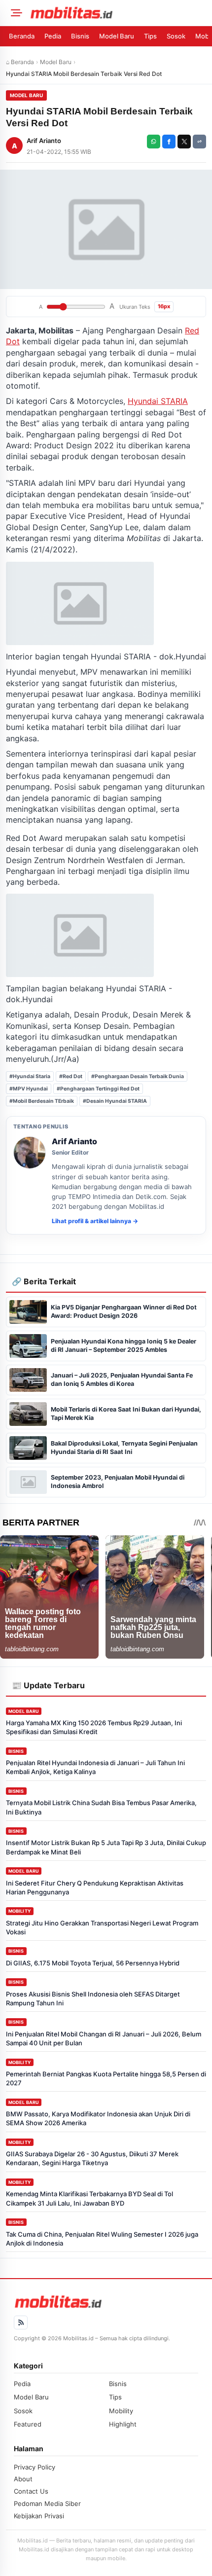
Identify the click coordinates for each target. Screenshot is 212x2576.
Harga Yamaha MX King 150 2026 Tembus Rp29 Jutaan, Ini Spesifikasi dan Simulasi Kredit (94, 1727)
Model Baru (117, 36)
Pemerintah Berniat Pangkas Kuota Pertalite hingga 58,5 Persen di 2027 (106, 2078)
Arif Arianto (44, 141)
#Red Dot (71, 1076)
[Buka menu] (15, 13)
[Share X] (184, 142)
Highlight (123, 2424)
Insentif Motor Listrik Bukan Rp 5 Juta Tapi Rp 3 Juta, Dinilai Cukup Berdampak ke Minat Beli (106, 1847)
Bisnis (80, 36)
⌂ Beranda (20, 62)
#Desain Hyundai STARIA (115, 1101)
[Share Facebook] (169, 142)
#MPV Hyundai (29, 1089)
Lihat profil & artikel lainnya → (95, 1221)
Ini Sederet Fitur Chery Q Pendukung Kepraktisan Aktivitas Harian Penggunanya (95, 1887)
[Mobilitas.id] (118, 13)
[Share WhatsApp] (154, 142)
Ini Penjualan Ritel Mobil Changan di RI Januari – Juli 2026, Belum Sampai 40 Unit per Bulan (104, 2038)
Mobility (20, 1911)
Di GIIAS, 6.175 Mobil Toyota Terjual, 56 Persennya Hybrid (93, 1963)
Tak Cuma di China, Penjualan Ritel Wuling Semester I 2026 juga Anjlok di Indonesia (102, 2239)
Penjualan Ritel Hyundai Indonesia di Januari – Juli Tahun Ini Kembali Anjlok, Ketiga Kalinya (95, 1767)
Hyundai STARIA (158, 401)
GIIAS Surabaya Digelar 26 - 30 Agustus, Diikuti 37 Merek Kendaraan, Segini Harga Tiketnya (92, 2158)
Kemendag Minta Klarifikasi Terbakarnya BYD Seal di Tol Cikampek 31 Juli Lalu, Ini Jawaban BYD (89, 2198)
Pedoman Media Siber (47, 2503)
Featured (28, 2424)
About (23, 2479)
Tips (150, 36)
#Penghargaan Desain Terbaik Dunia (138, 1076)
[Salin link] (199, 142)
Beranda (22, 36)
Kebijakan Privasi (39, 2516)
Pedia (53, 36)
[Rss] (21, 2322)
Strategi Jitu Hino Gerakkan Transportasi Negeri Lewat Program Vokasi (102, 1927)
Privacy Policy (35, 2467)
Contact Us (31, 2491)
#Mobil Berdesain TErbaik (42, 1101)
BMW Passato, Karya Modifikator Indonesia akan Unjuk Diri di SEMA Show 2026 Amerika (98, 2118)
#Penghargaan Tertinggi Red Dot (98, 1089)
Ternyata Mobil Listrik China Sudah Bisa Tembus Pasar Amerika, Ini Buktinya (101, 1807)
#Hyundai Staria (30, 1076)
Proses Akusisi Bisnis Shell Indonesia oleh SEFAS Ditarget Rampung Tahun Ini (93, 1998)
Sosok (176, 36)
